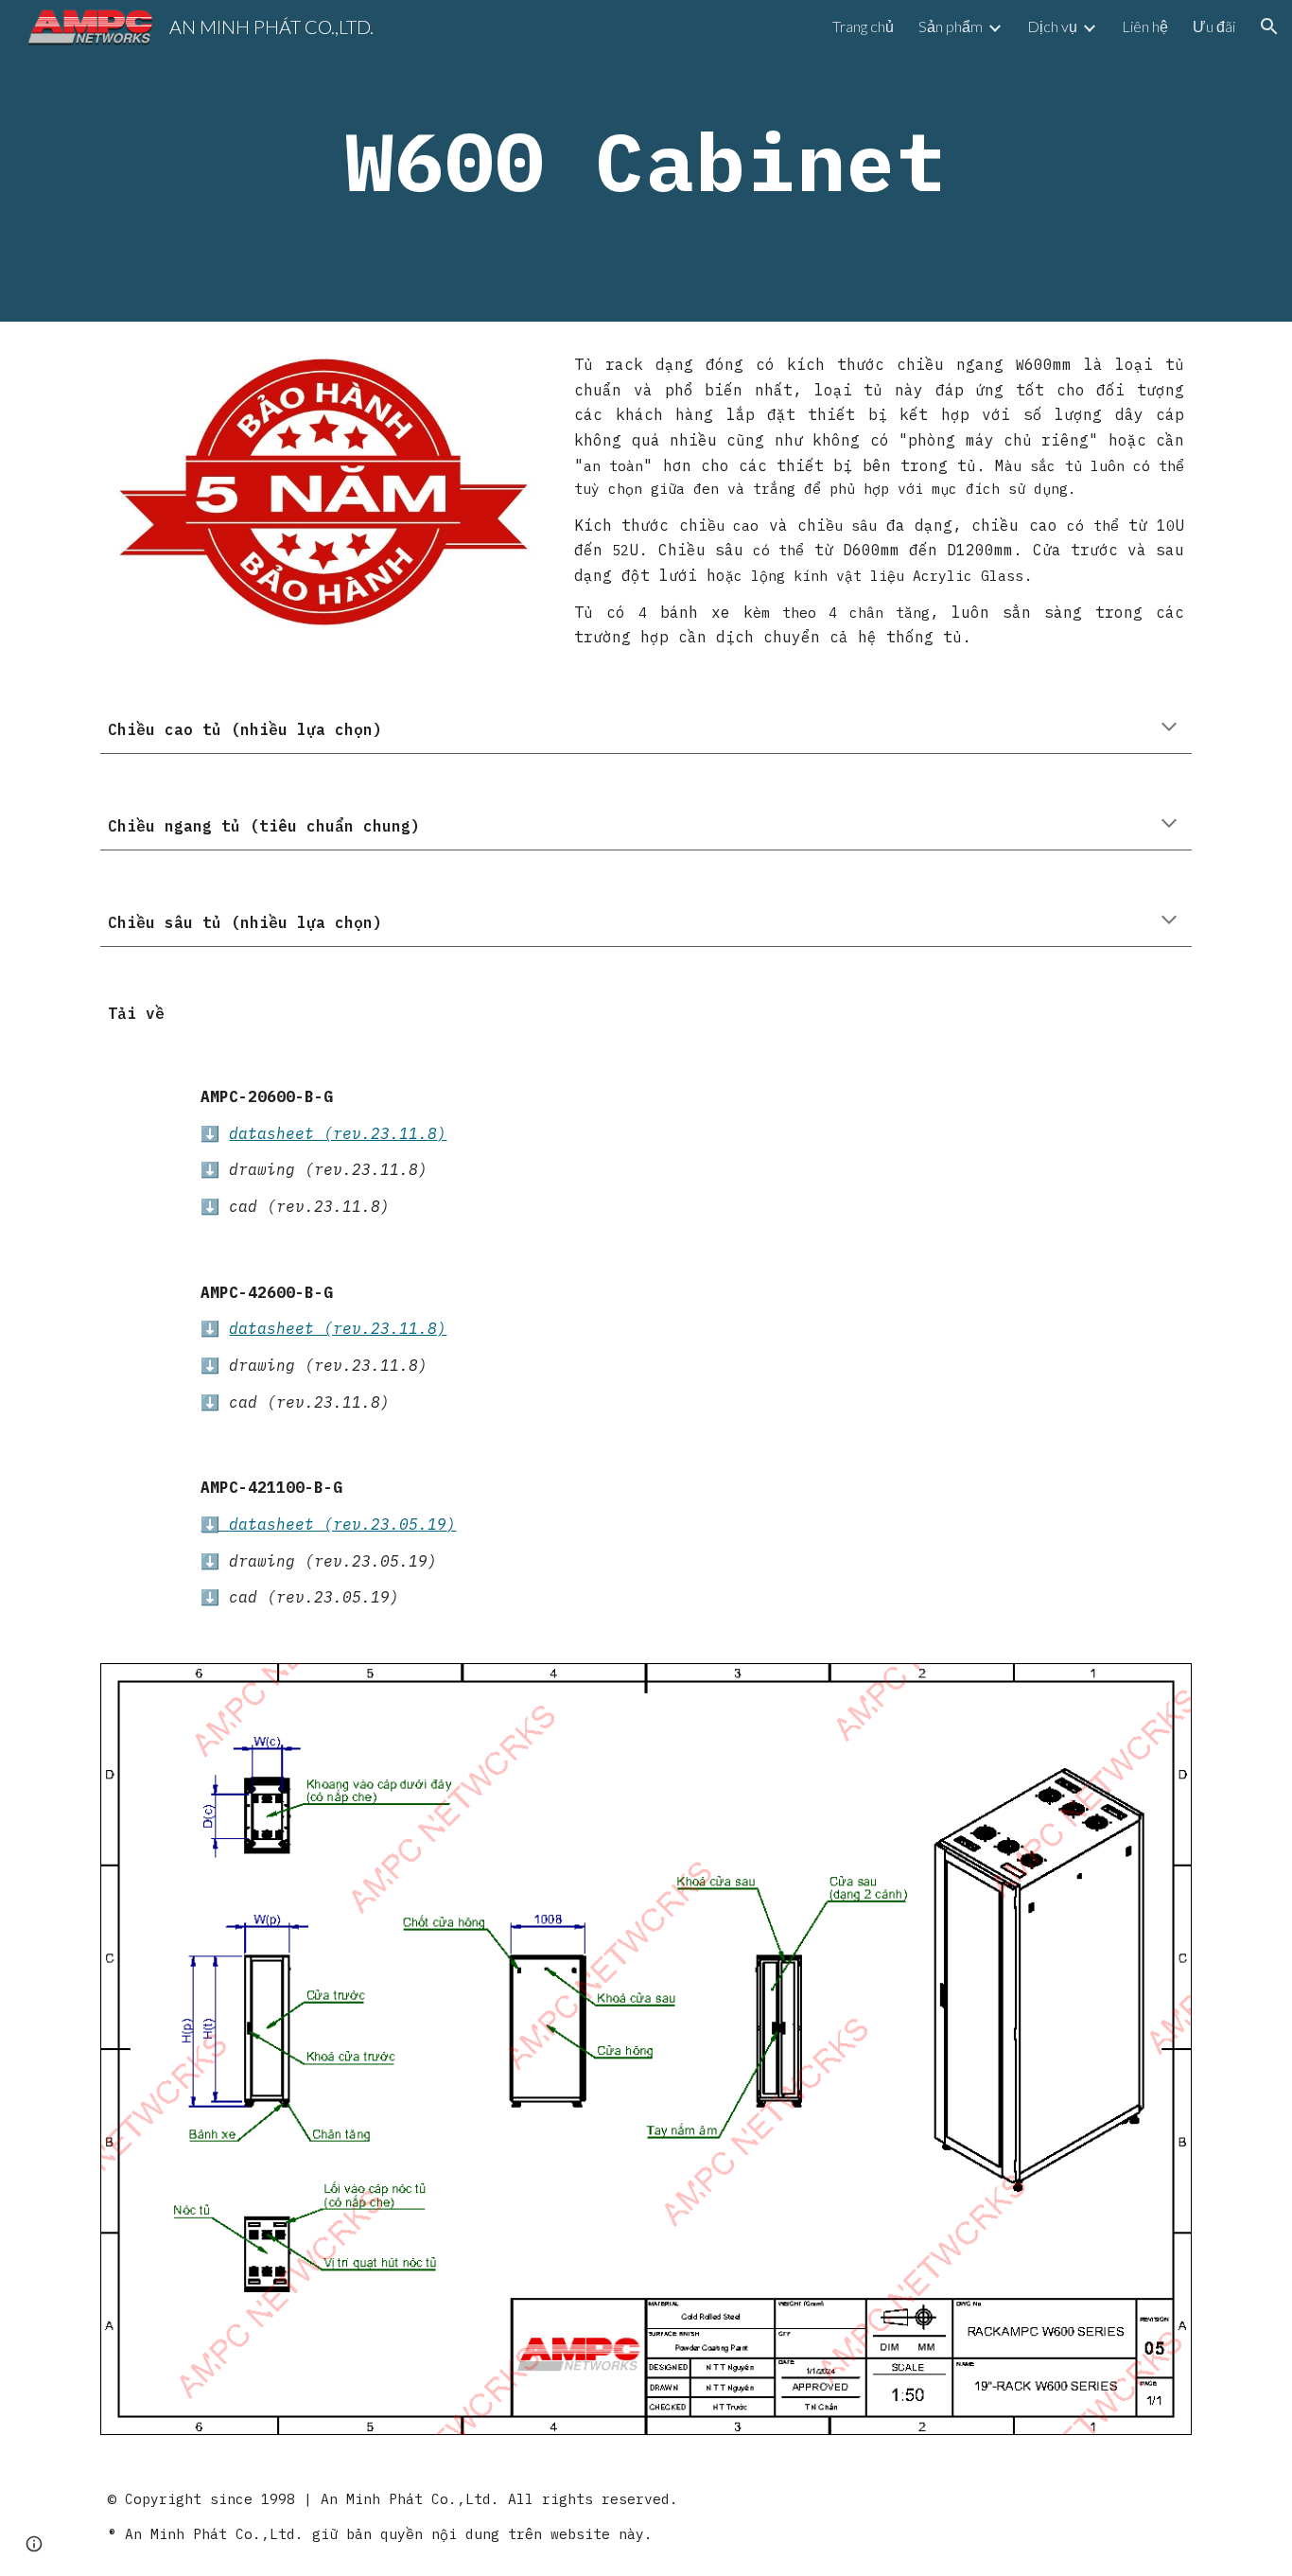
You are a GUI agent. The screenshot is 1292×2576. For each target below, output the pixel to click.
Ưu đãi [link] (1214, 26)
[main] (646, 161)
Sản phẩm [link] (951, 26)
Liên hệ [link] (1145, 26)
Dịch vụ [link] (1052, 26)
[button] (1269, 26)
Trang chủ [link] (863, 26)
